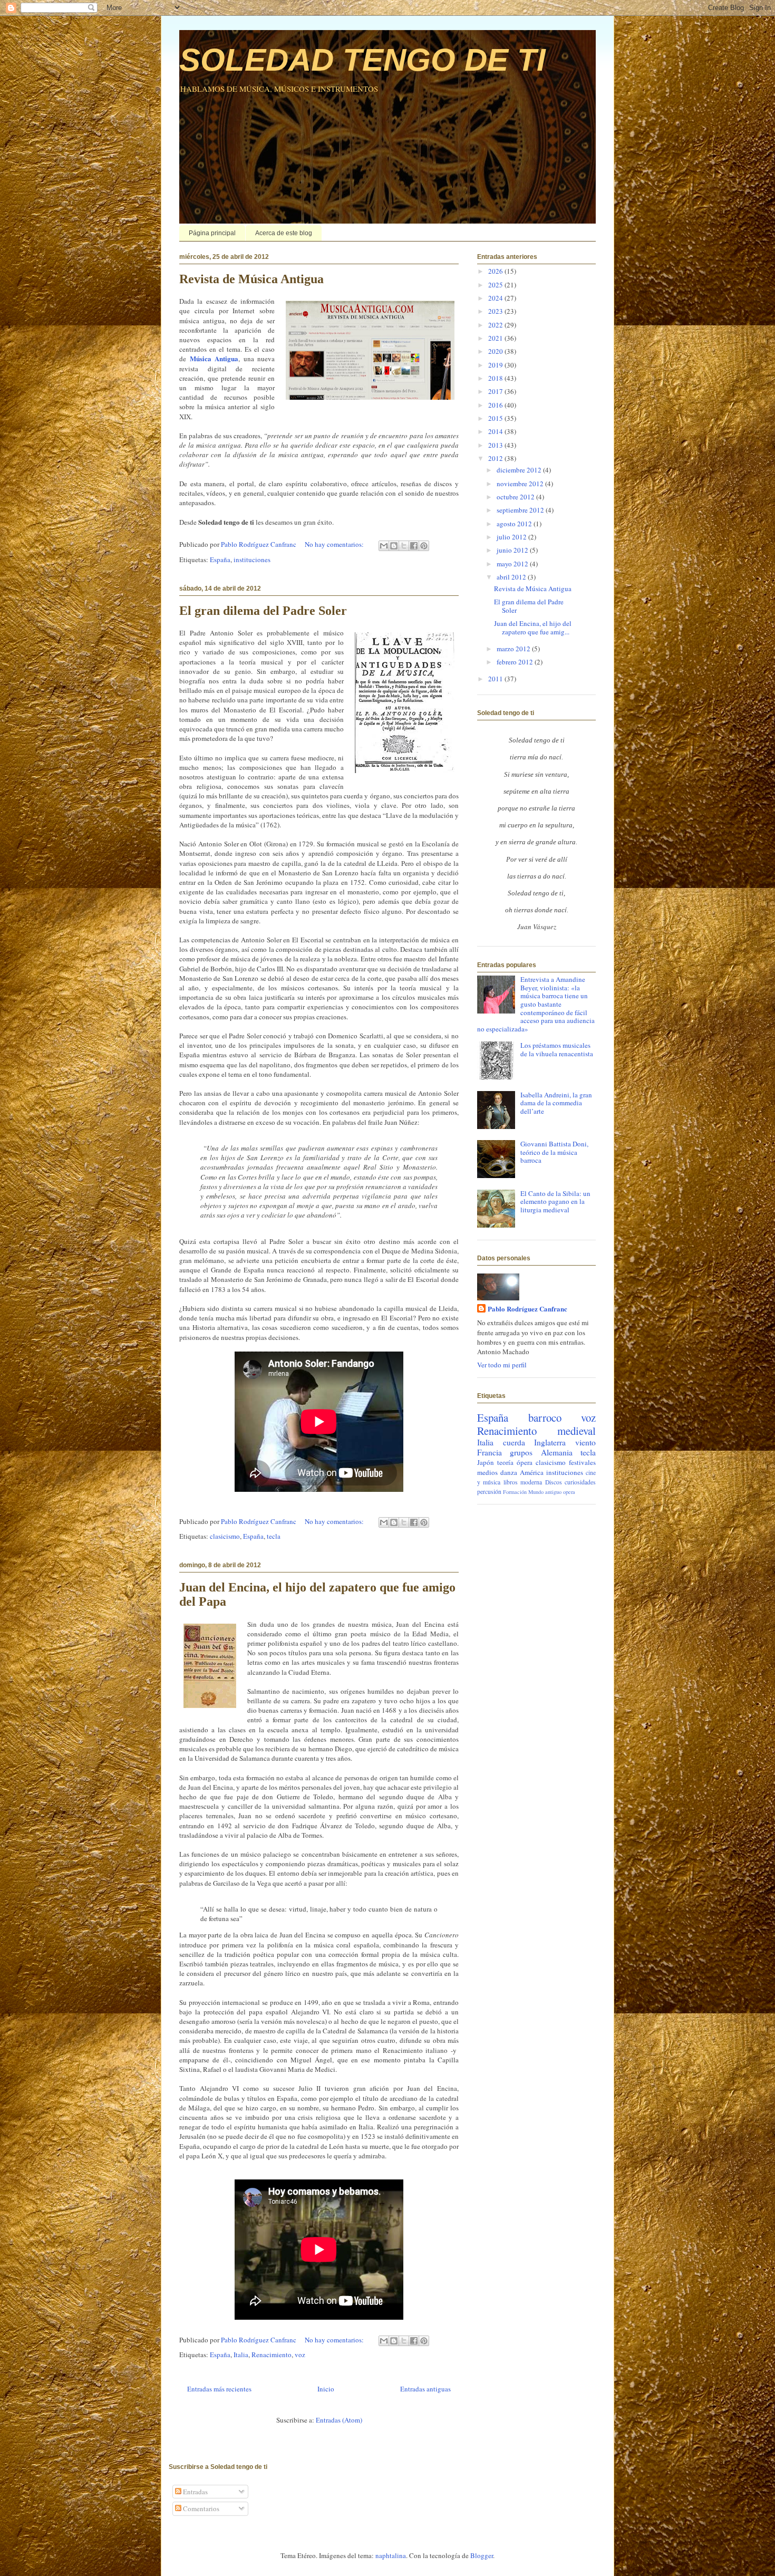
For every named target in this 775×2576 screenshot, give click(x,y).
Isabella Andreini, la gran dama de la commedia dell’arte (556, 1103)
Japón (486, 1462)
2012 (496, 458)
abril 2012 (512, 577)
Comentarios (200, 2509)
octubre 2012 (516, 497)
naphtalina (391, 2555)
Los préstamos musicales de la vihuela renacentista (557, 1049)
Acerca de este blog (284, 233)
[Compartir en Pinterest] (424, 546)
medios (487, 1472)
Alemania (557, 1452)
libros (511, 1482)
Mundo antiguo (545, 1492)
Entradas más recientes (219, 2389)
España (220, 559)
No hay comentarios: (335, 544)
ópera (525, 1462)
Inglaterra (550, 1442)
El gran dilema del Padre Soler (263, 611)
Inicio (326, 2389)
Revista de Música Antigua (251, 279)
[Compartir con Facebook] (414, 546)
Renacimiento (272, 2355)
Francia (490, 1452)
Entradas (195, 2492)
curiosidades (580, 1482)
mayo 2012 (513, 564)
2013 (496, 445)
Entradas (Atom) (339, 2420)
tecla (274, 1536)
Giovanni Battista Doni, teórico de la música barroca (554, 1152)
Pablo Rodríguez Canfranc (527, 1309)
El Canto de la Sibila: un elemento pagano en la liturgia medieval (555, 1202)
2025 (496, 285)
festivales (582, 1462)
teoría (505, 1462)
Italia (241, 2355)
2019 (496, 365)
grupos (521, 1452)
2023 (496, 311)
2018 (496, 378)
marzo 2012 (514, 649)
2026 (496, 271)
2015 (496, 418)
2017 (496, 391)
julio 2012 (512, 537)
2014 (496, 431)
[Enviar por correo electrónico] (384, 546)
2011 (496, 679)
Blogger (482, 2555)
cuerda (514, 1442)
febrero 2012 (516, 662)
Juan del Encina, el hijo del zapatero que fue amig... (533, 628)
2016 (496, 405)
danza (509, 1472)
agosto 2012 (515, 524)
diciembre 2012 (520, 470)
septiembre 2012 (521, 510)
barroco (545, 1417)
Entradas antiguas (425, 2389)
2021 (496, 338)
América (532, 1472)
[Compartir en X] (404, 546)
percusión (489, 1492)
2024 (496, 298)
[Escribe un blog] (394, 546)
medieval (577, 1431)
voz (300, 2355)
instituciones (252, 559)
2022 (496, 325)
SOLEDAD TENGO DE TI (362, 60)
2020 (496, 351)
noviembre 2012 (521, 484)
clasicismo (225, 1536)
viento (585, 1442)
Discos (554, 1482)
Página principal (212, 233)
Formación (515, 1492)
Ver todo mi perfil (502, 1365)
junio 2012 (513, 550)
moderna (531, 1482)
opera (569, 1492)
